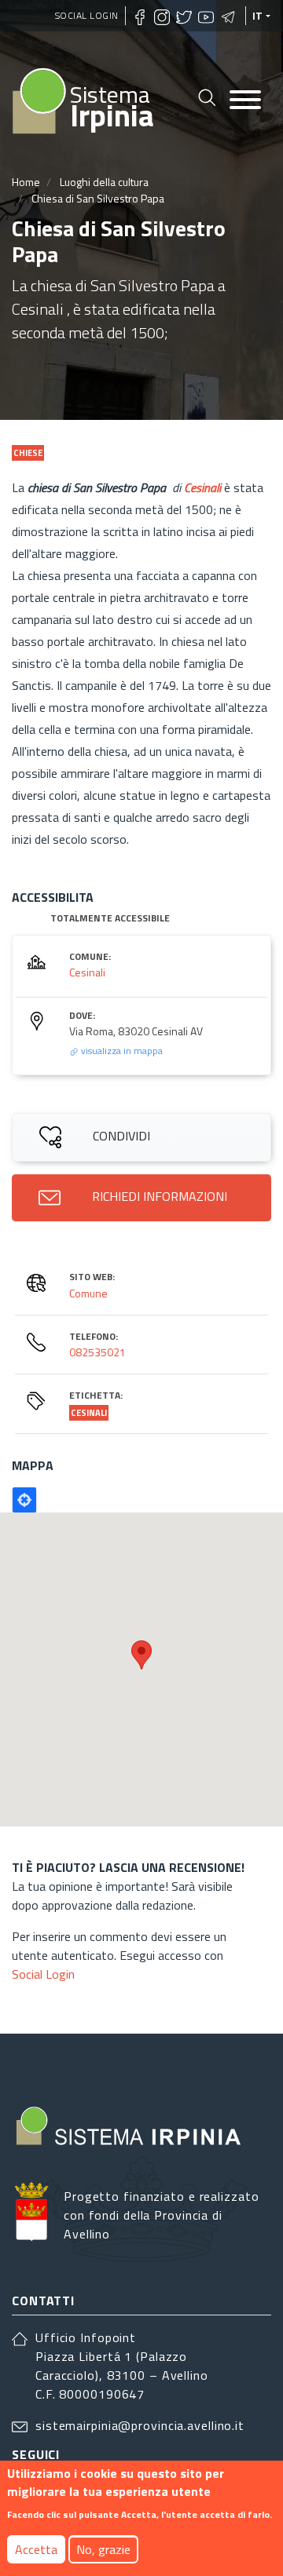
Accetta (36, 2549)
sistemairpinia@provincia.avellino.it (140, 2425)
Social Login (87, 15)
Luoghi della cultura (104, 182)
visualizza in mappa (121, 1051)
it (258, 16)
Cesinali (87, 972)
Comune (88, 1293)
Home (26, 182)
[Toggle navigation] (245, 101)
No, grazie (103, 2549)
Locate (24, 1500)
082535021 (97, 1352)
